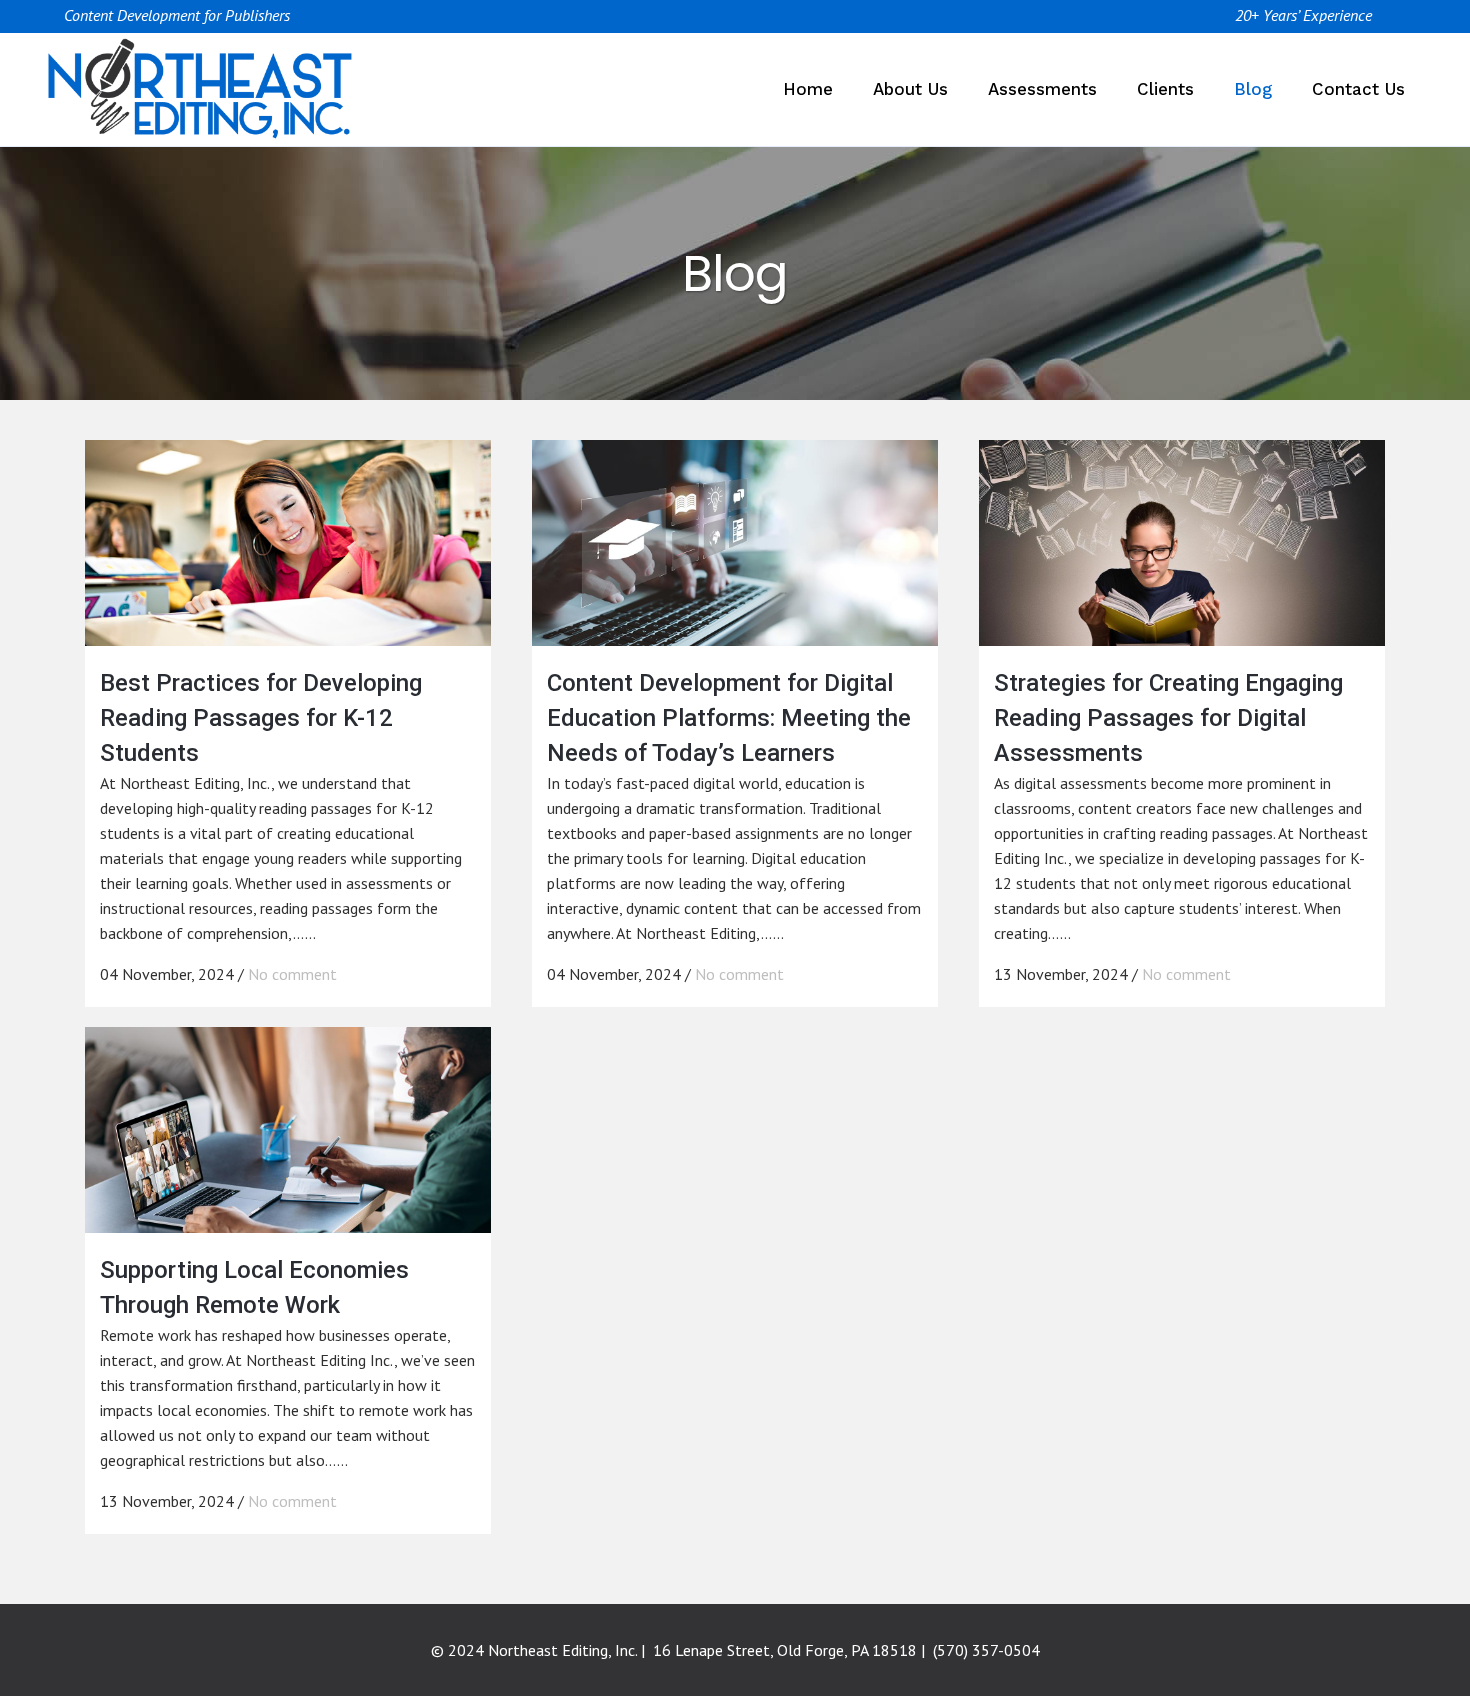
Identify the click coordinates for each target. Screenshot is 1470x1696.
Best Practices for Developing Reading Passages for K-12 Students (261, 718)
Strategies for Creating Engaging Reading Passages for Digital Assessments (1168, 718)
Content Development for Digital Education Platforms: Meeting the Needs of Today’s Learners (729, 718)
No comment (292, 974)
